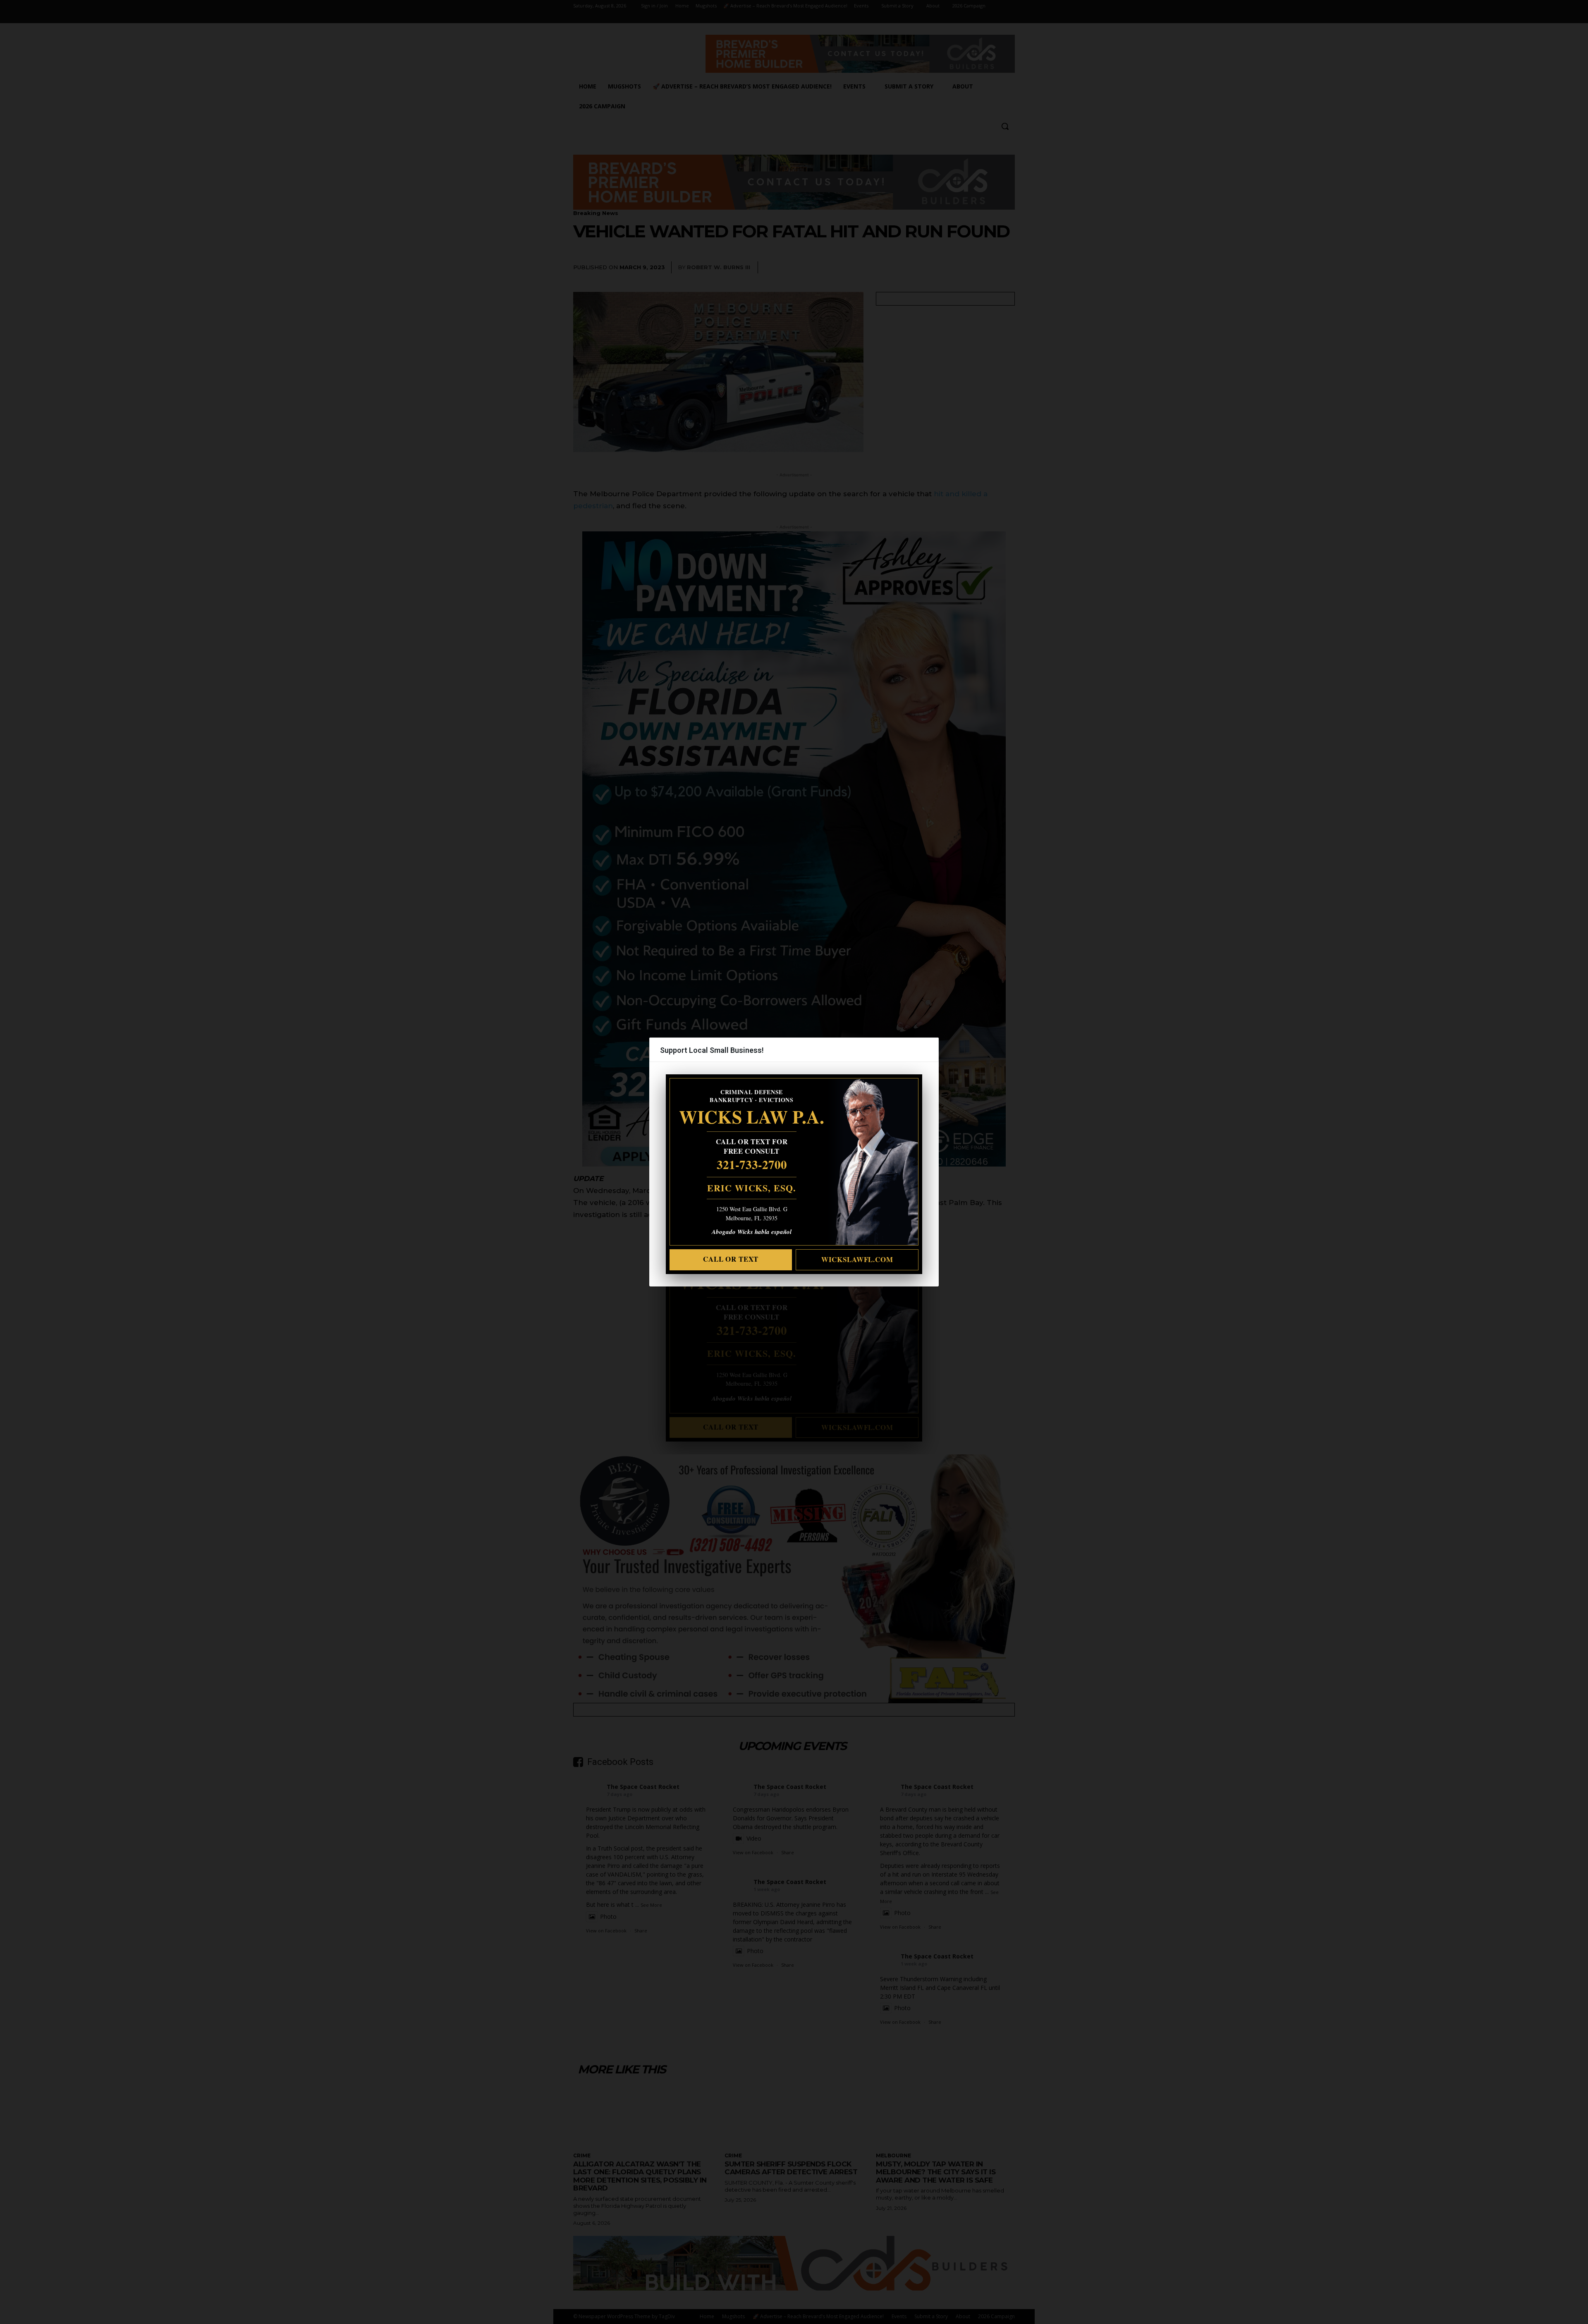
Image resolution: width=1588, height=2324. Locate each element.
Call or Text (731, 1259)
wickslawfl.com (857, 1259)
